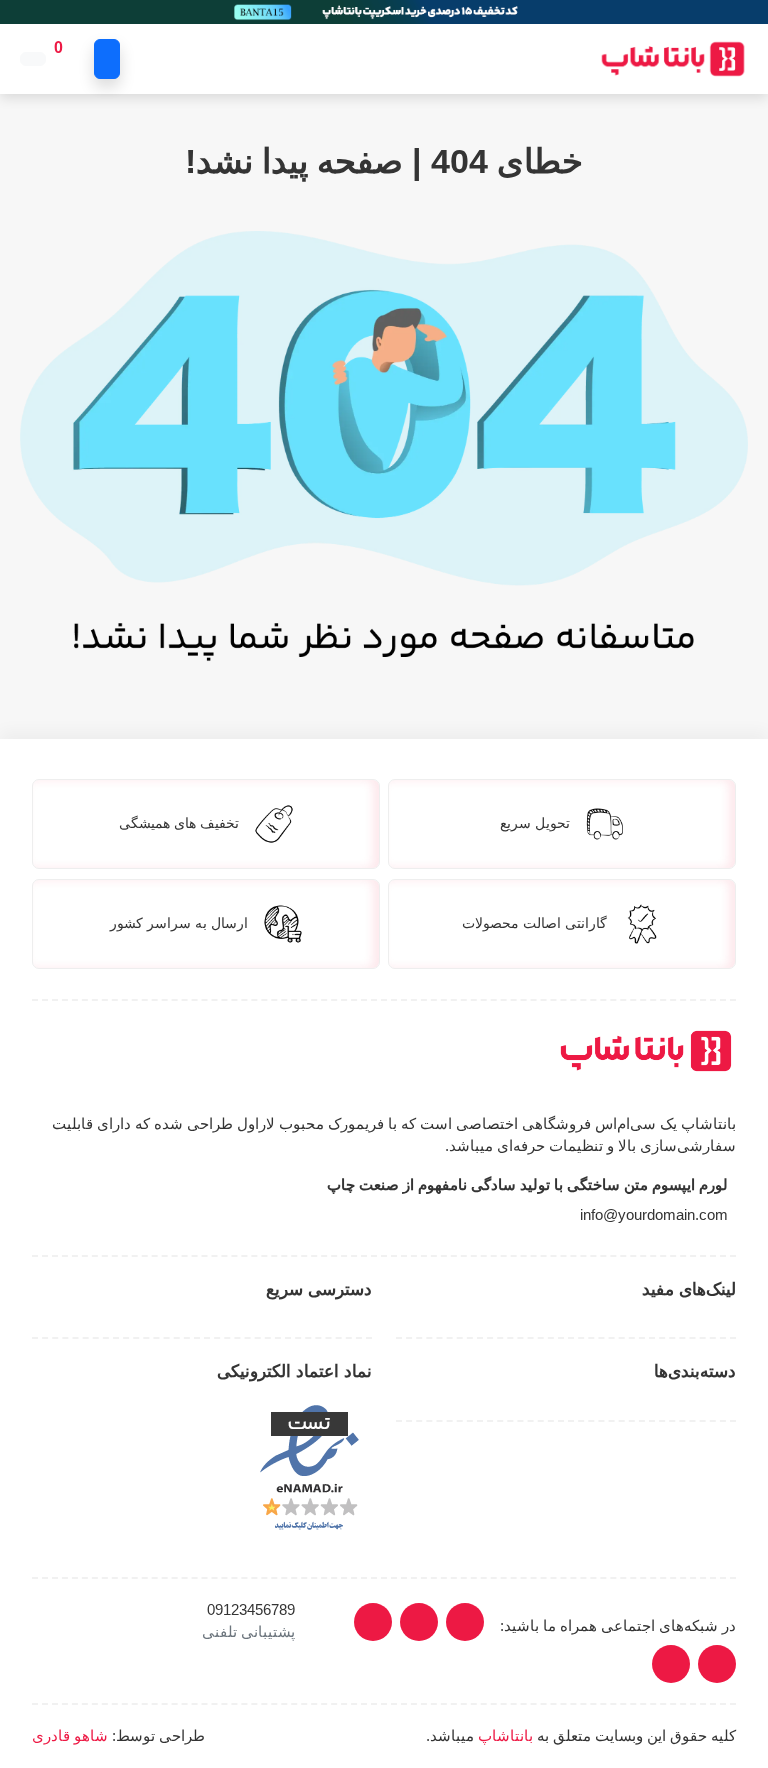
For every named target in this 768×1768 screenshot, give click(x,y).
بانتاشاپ (505, 1735)
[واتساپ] (671, 1664)
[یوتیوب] (373, 1622)
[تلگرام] (717, 1664)
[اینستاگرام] (465, 1622)
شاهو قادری (70, 1735)
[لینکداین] (419, 1622)
